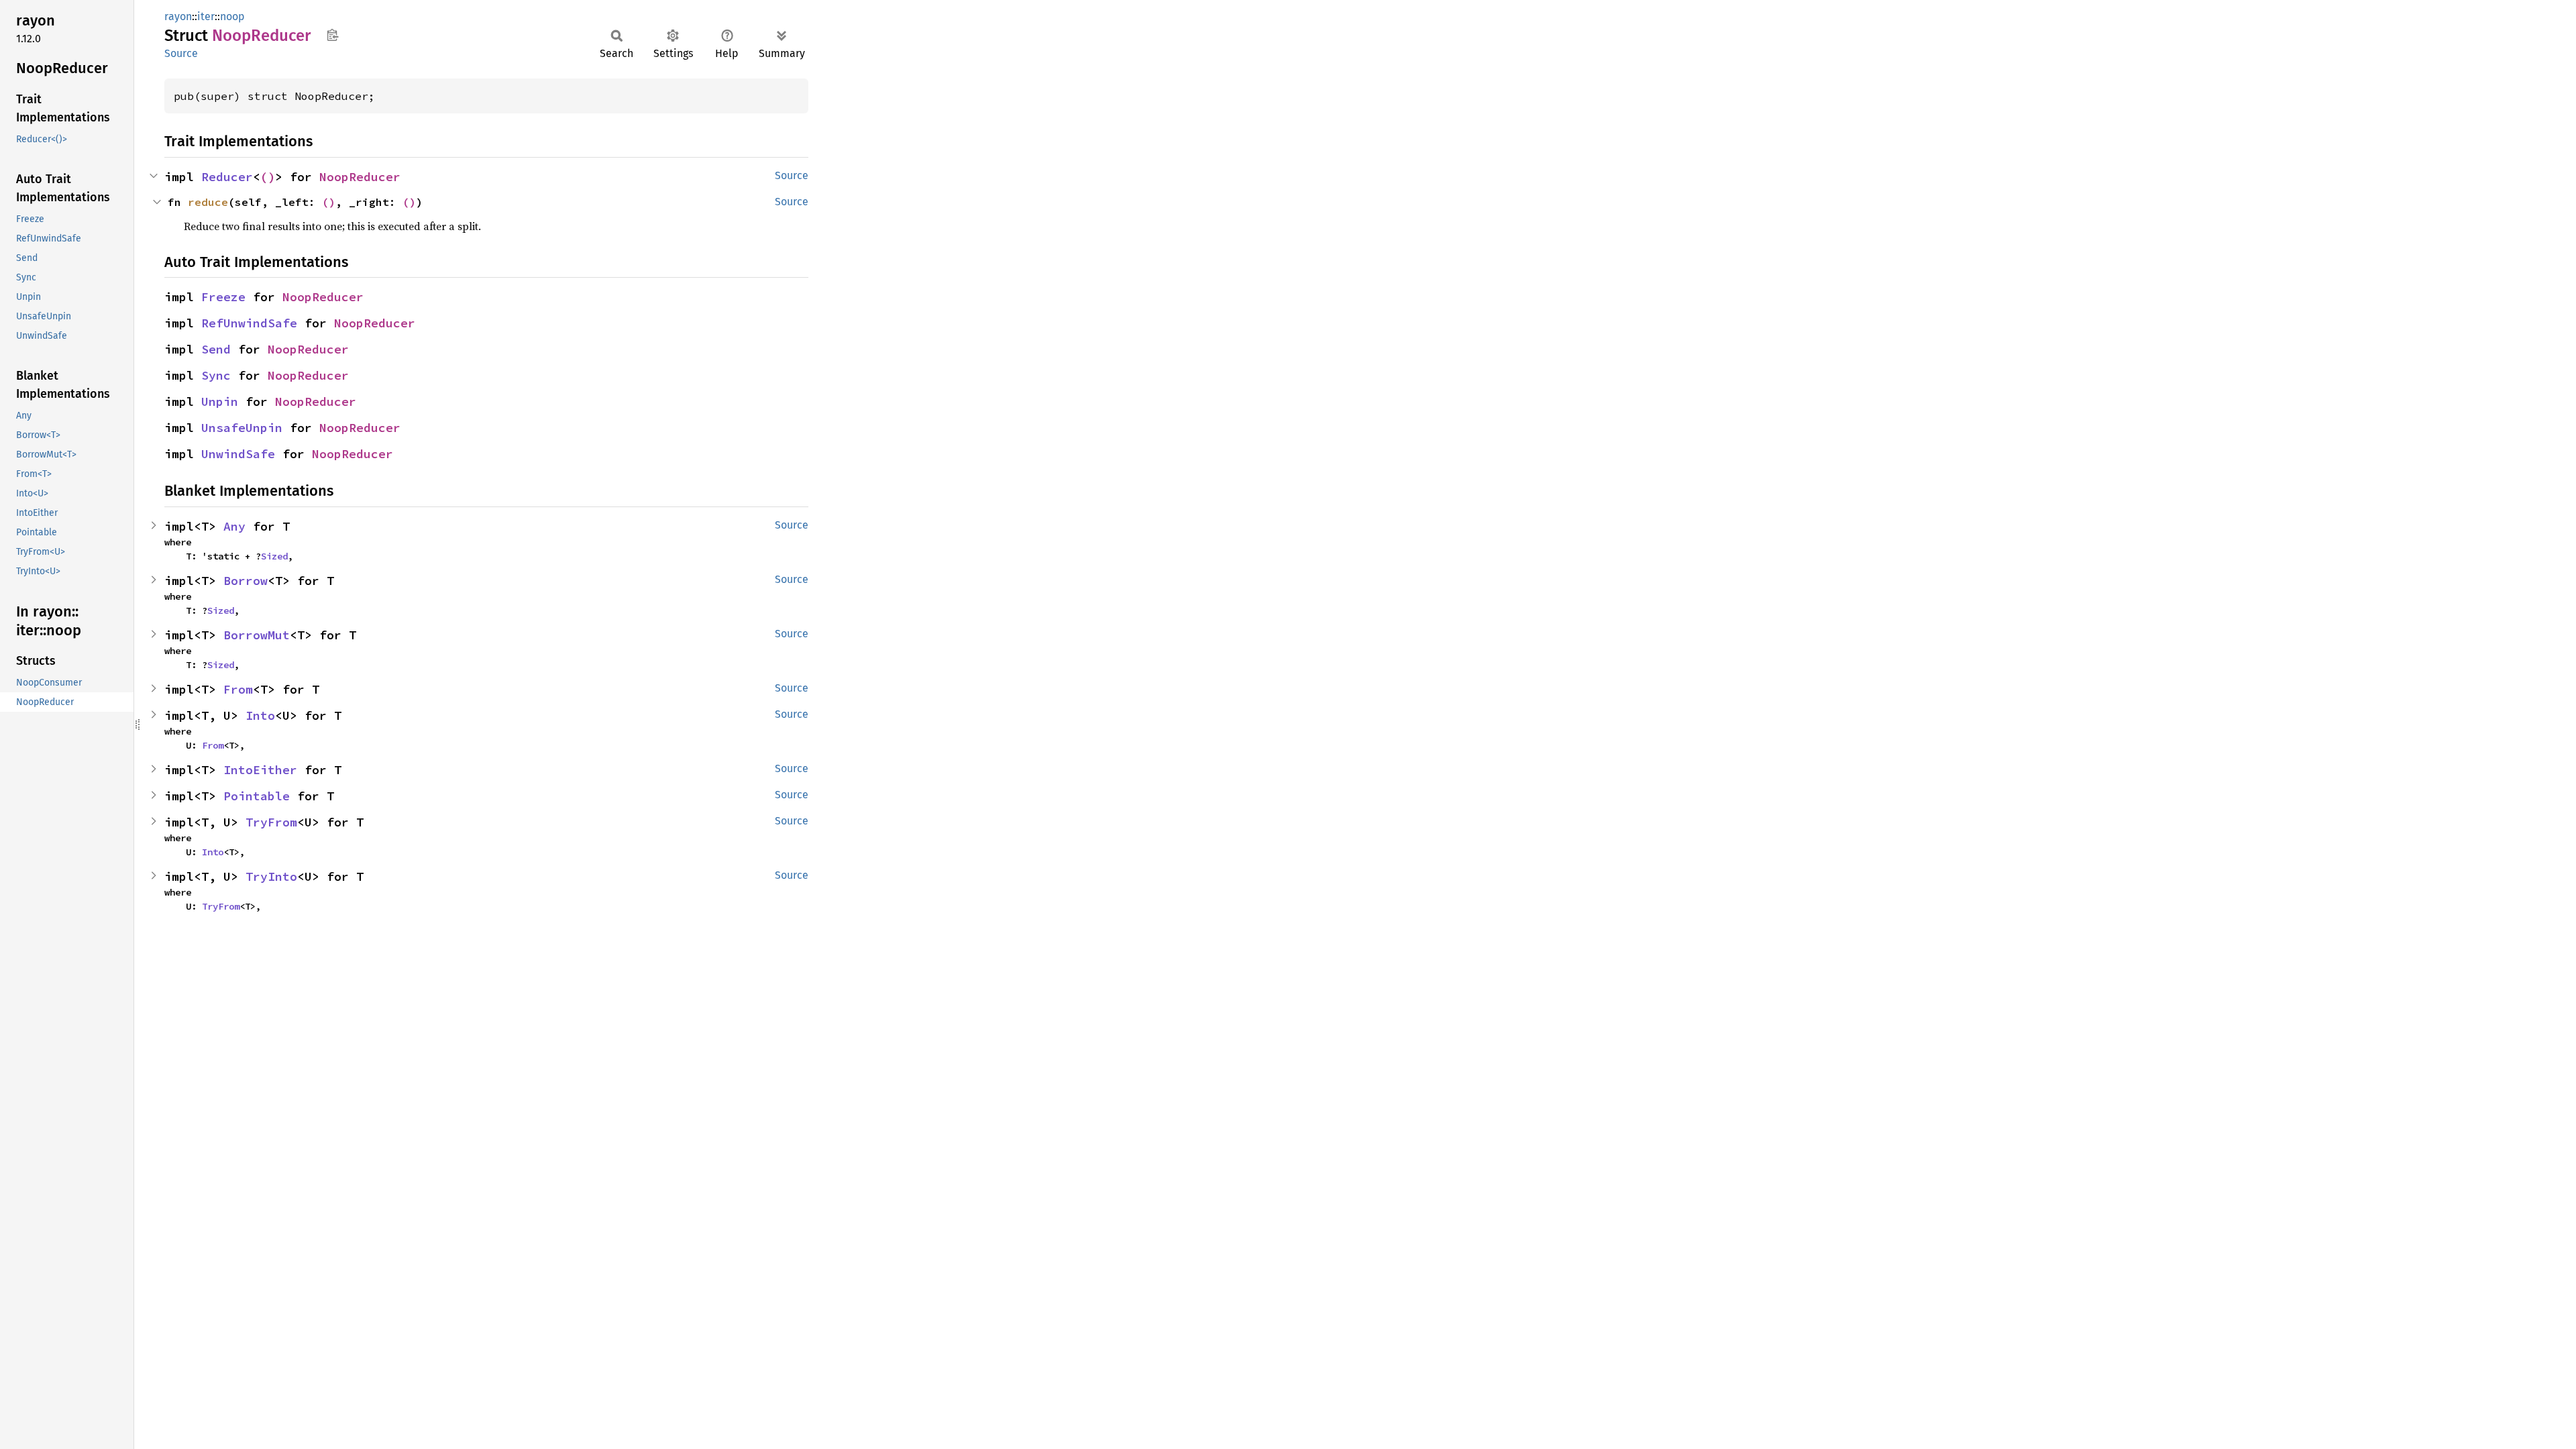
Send (216, 349)
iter (206, 16)
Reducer (227, 177)
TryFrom (271, 822)
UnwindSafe (238, 454)
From (238, 689)
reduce (208, 202)
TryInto (271, 876)
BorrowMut (257, 635)
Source (181, 53)
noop (232, 16)
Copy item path (332, 35)
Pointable (257, 796)
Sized (274, 556)
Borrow (246, 581)
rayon (178, 16)
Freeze (223, 297)
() (268, 177)
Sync (216, 375)
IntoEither (260, 770)
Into (260, 715)
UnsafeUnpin (242, 428)
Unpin (220, 401)
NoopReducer (360, 177)
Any (234, 526)
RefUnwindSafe (249, 323)
